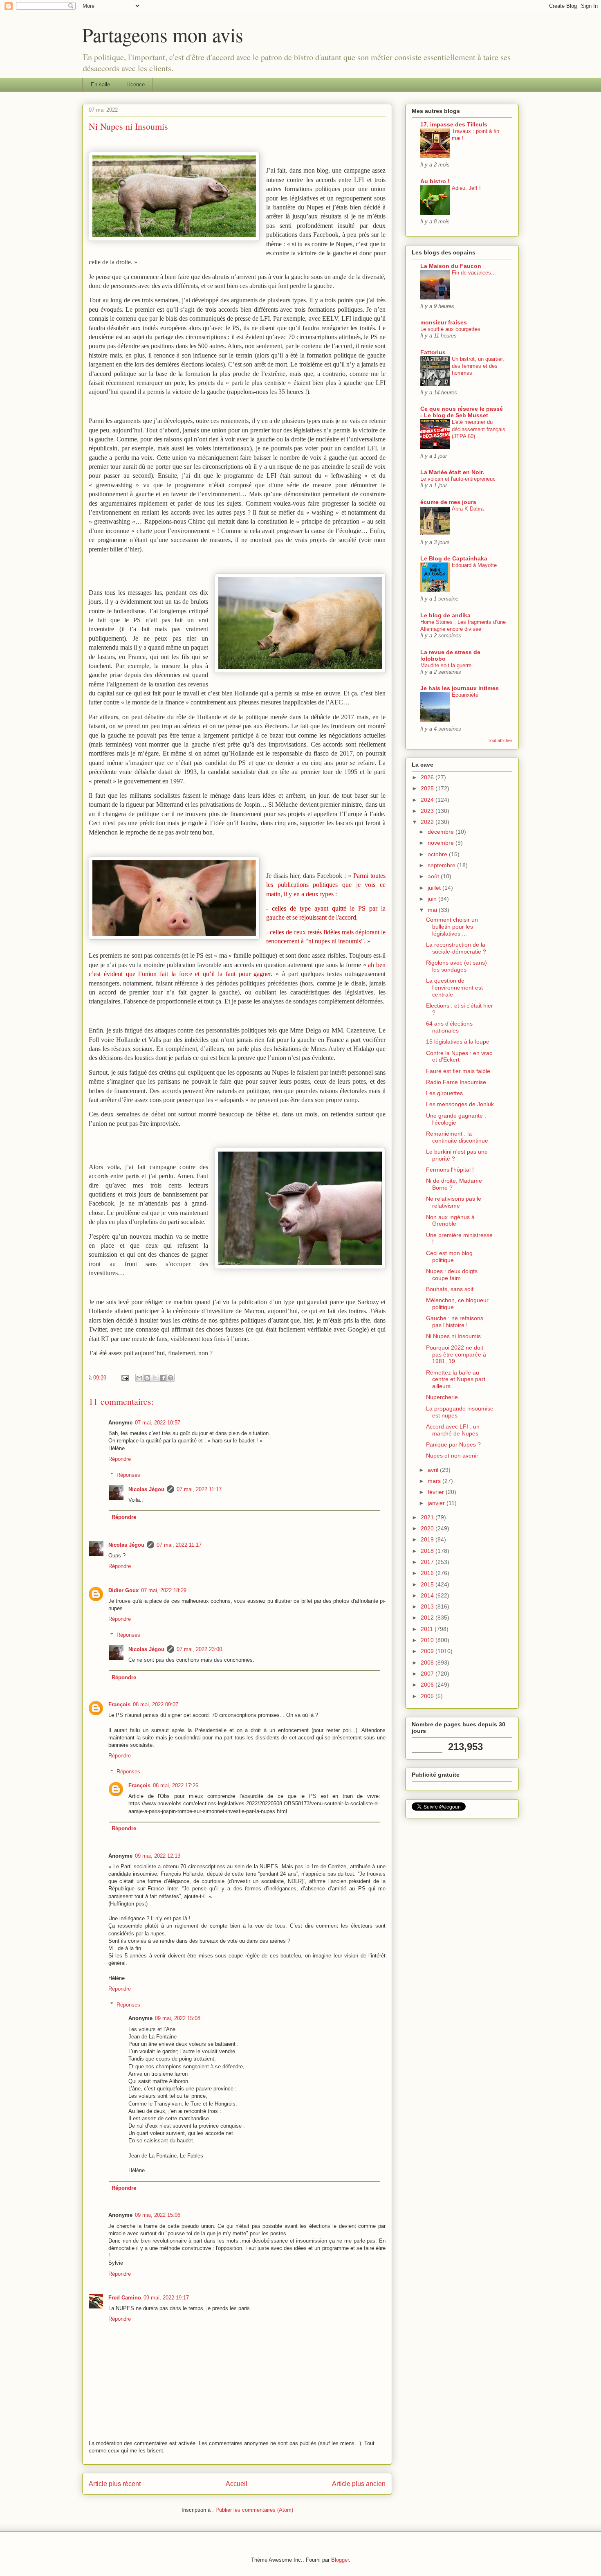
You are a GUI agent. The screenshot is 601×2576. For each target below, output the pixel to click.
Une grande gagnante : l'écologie (456, 1119)
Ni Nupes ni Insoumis (453, 1336)
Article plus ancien (359, 2484)
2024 (428, 800)
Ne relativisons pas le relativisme (454, 1202)
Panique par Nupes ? (453, 1444)
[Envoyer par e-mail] (139, 1378)
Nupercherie (442, 1397)
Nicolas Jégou (146, 1489)
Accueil (237, 2484)
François (119, 1704)
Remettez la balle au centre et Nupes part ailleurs (456, 1379)
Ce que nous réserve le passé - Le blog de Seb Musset (462, 412)
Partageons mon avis (163, 34)
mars (435, 1481)
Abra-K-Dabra (468, 509)
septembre (442, 865)
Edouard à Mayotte (474, 565)
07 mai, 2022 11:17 (199, 1489)
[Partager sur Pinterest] (170, 1378)
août (434, 876)
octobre (438, 854)
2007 (428, 1674)
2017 (428, 1562)
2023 (428, 811)
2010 (428, 1640)
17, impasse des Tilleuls (454, 124)
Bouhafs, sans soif (450, 1289)
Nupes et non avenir (452, 1456)
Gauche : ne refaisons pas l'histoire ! (455, 1322)
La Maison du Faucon (451, 266)
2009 (428, 1651)
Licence (136, 84)
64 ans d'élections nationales (449, 1027)
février (437, 1492)
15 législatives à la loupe (458, 1042)
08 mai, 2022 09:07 (156, 1704)
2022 (428, 822)
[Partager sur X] (155, 1378)
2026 (428, 777)
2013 (428, 1606)
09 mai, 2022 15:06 (158, 2215)
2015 (428, 1584)
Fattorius (433, 352)
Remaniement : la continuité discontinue (457, 1137)
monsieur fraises (444, 322)
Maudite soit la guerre (446, 665)
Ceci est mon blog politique (449, 1257)
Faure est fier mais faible (458, 1071)
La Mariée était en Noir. (452, 472)
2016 (428, 1573)
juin (433, 899)
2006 (428, 1685)
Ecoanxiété (465, 695)
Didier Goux (123, 1590)
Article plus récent (115, 2484)
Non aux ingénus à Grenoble (450, 1221)
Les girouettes (444, 1093)
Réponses (128, 1475)
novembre (442, 843)
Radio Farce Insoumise (456, 1082)
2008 (428, 1663)
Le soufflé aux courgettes (450, 329)
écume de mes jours (448, 502)
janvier (437, 1503)
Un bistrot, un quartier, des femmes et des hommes (478, 366)
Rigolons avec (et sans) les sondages (456, 966)
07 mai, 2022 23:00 (199, 1649)
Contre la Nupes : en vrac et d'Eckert (459, 1056)
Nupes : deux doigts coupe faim (452, 1275)
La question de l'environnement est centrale (454, 988)
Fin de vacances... (474, 273)
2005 (428, 1696)
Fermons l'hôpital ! (450, 1170)
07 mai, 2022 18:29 (164, 1590)
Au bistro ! (435, 181)
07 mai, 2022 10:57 (158, 1423)
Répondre (120, 1459)
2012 (428, 1618)
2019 (428, 1539)
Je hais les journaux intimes (460, 688)
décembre (442, 832)
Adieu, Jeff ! (466, 188)
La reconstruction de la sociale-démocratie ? (456, 948)
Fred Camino (125, 2298)
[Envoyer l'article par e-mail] (124, 1378)
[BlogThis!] (147, 1378)
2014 (428, 1595)
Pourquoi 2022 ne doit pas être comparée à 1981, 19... (456, 1354)
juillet (435, 888)
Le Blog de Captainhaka (454, 558)
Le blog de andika (445, 615)
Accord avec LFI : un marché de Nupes (453, 1430)
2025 (428, 788)
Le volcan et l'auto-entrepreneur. (458, 479)
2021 (428, 1517)
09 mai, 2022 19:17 (166, 2298)
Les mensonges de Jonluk (460, 1104)
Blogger (340, 2560)
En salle (100, 84)
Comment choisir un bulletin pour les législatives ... (452, 927)
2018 (428, 1551)
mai (433, 910)
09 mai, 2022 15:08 (178, 2018)
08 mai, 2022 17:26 (176, 1785)
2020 (428, 1528)
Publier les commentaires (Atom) (254, 2510)
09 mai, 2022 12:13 (158, 1856)
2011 (428, 1629)
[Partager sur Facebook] (163, 1378)
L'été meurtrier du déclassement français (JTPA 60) (479, 429)
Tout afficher (500, 740)
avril (434, 1470)
